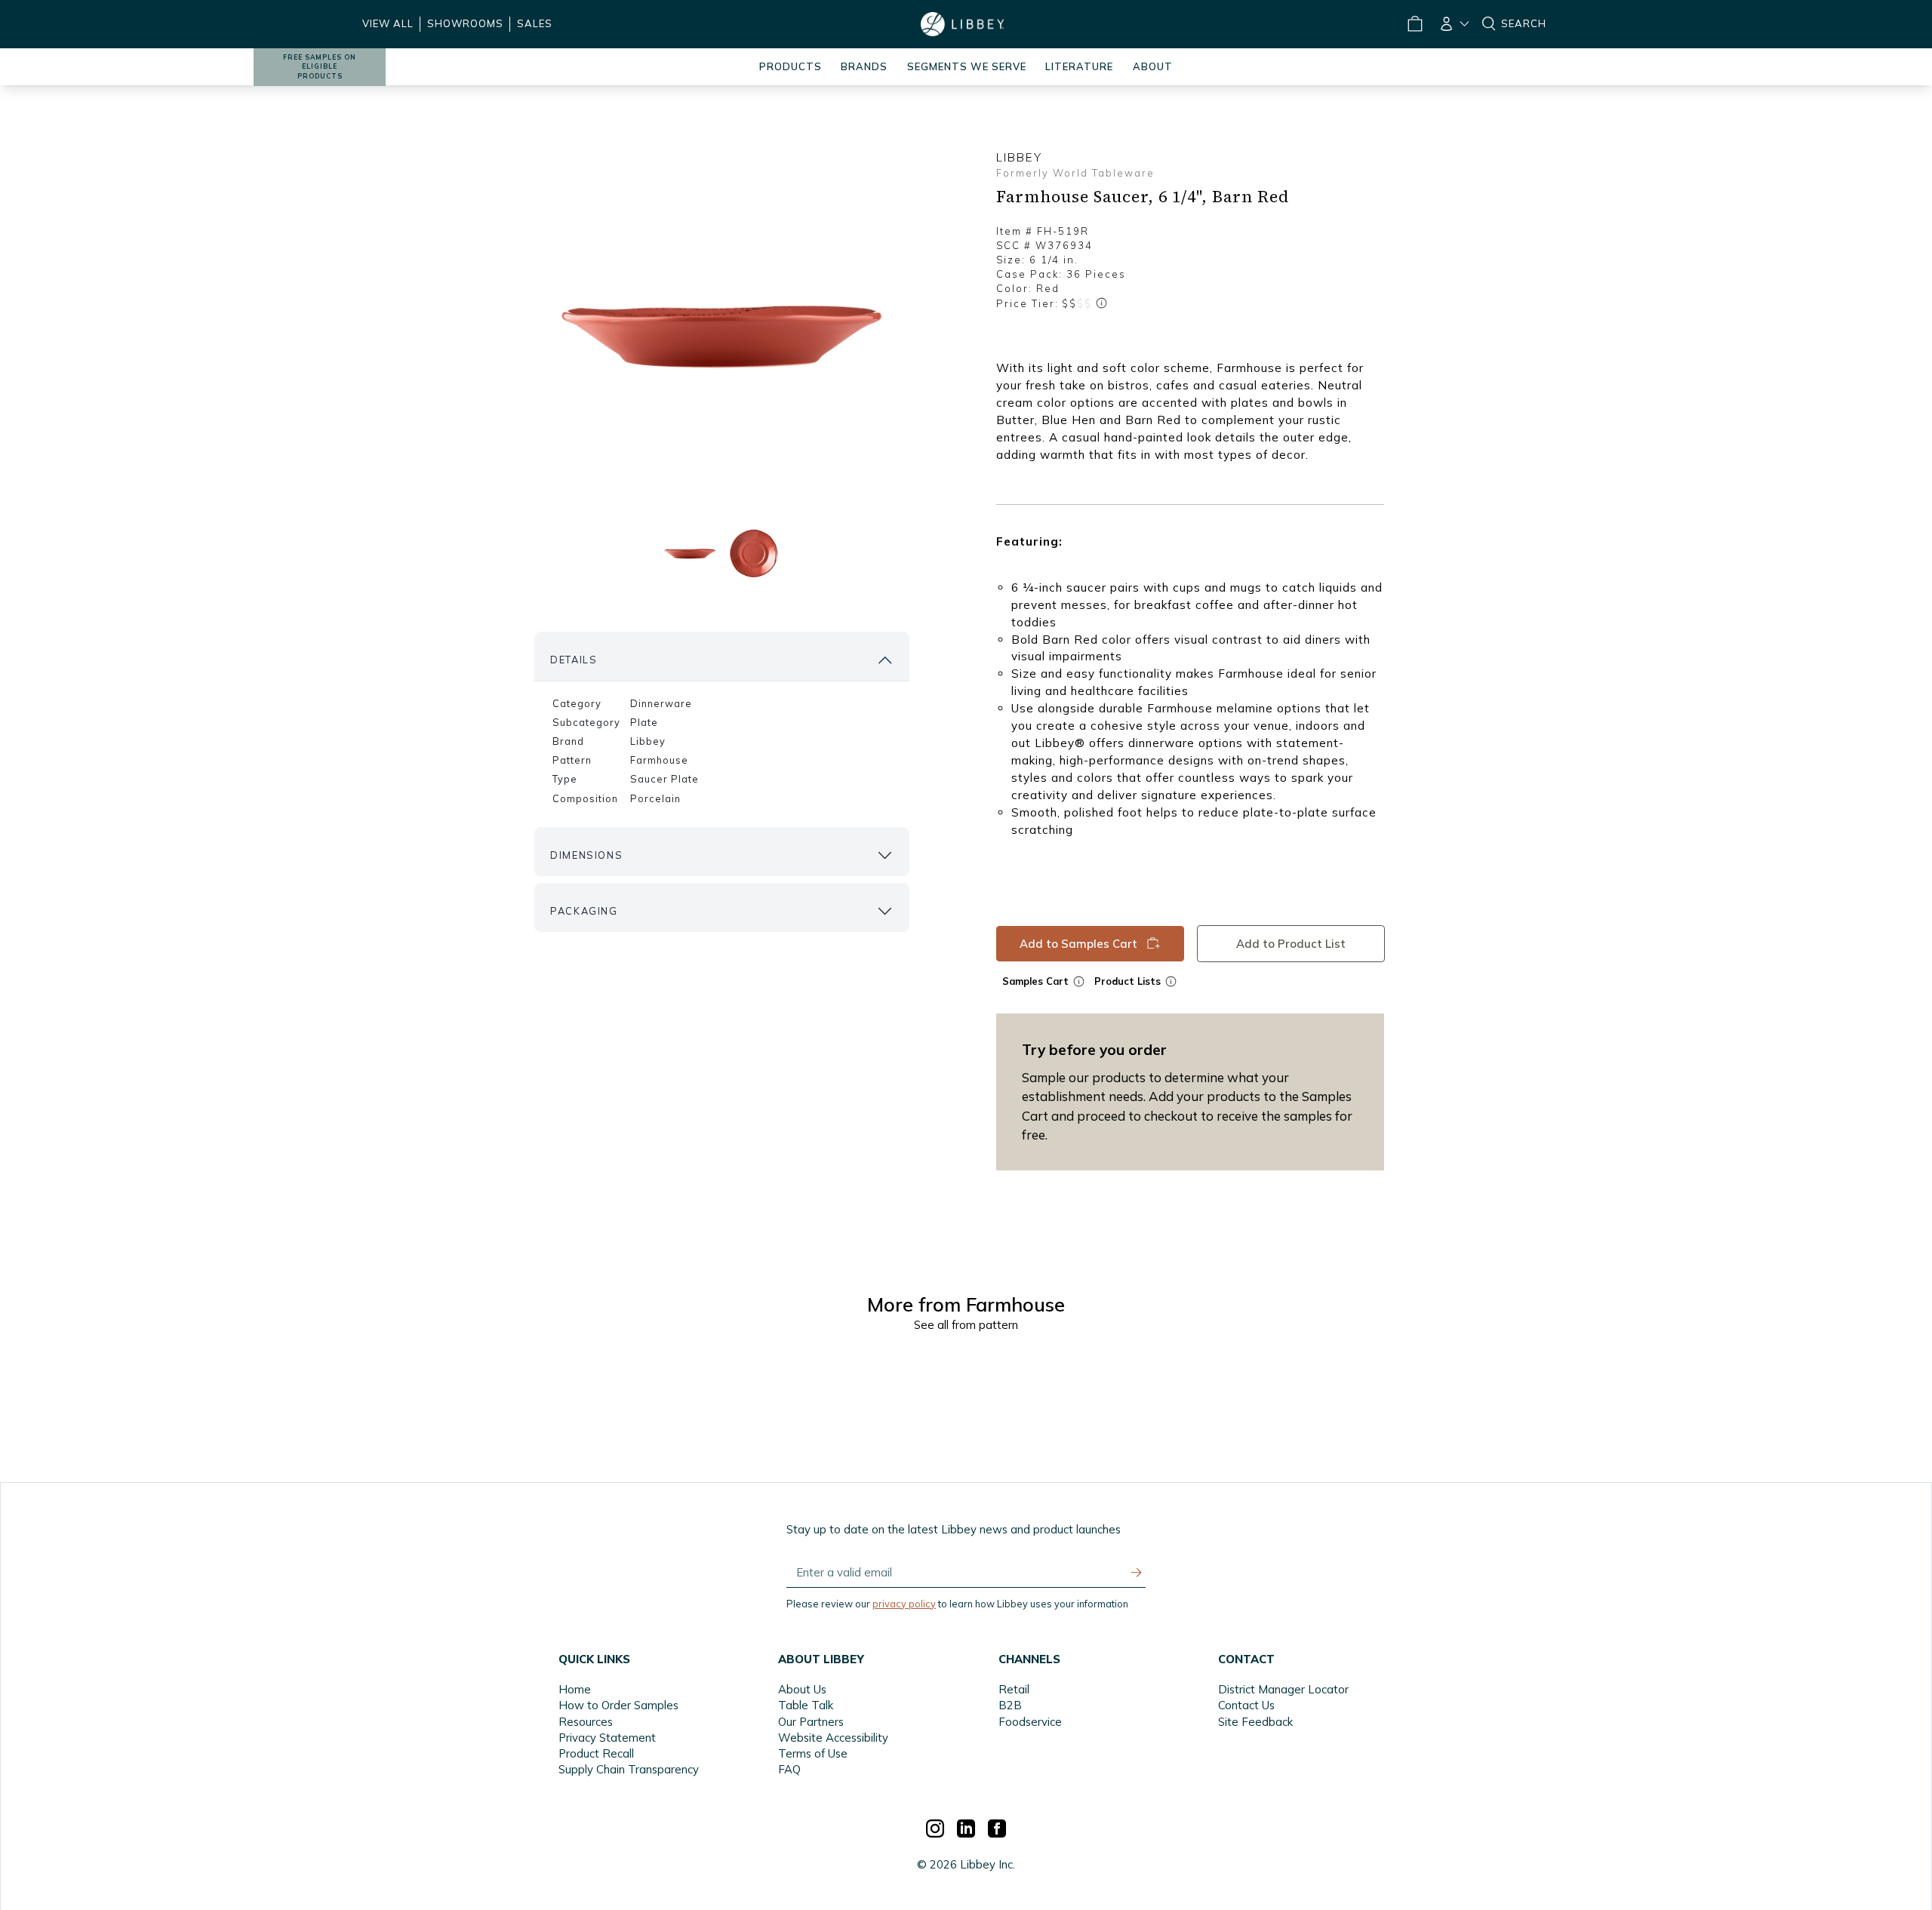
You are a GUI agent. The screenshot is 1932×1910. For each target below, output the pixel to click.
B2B (1010, 1705)
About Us (802, 1689)
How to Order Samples (618, 1705)
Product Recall (596, 1753)
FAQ (789, 1769)
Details (574, 660)
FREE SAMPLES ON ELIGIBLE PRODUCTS (320, 67)
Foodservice (1030, 1722)
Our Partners (811, 1722)
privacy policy (904, 1604)
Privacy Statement (607, 1738)
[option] (721, 333)
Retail (1014, 1689)
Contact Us (1246, 1705)
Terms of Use (813, 1753)
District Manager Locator (1283, 1689)
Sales (535, 23)
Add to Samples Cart (1078, 944)
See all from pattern (966, 1325)
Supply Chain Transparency (629, 1769)
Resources (586, 1722)
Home (575, 1689)
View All (388, 23)
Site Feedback (1255, 1722)
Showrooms (465, 23)
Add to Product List (1291, 944)
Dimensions (586, 855)
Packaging (584, 911)
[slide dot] (689, 553)
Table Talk (806, 1705)
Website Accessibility (833, 1738)
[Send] (1137, 1573)
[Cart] (1414, 24)
